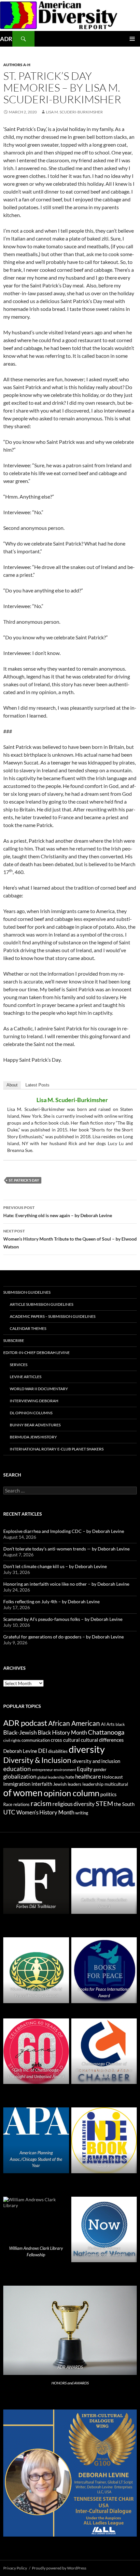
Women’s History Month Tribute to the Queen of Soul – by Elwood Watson (70, 1239)
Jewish (60, 1784)
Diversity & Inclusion (37, 1760)
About (12, 1085)
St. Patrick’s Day (24, 1180)
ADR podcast (25, 1723)
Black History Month (62, 1732)
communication (36, 1740)
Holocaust (112, 1777)
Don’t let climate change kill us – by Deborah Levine (55, 1566)
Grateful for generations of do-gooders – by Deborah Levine (63, 1637)
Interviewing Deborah (34, 1401)
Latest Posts (37, 1085)
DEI (43, 1751)
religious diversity (74, 1804)
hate (70, 1777)
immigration (17, 1784)
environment (65, 1770)
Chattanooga (106, 1732)
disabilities (58, 1751)
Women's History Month (45, 1812)
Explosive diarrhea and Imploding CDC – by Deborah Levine (64, 1531)
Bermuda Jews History (33, 1437)
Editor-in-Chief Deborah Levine (36, 1353)
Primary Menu (132, 39)
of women (23, 1793)
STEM (104, 1803)
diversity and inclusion (96, 1761)
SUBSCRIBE (14, 1340)
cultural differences (102, 1740)
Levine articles (26, 1377)
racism (41, 1803)
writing (82, 1813)
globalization (20, 1776)
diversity (87, 1749)
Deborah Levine (20, 1751)
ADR (6, 39)
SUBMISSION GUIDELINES (27, 1292)
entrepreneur (42, 1770)
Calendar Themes (28, 1328)
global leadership (51, 1777)
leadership (93, 1784)
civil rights (12, 1740)
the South (124, 1804)
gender (100, 1769)
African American (74, 1723)
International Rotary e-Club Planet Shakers (57, 1449)
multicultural (116, 1784)
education (17, 1769)
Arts (111, 1724)
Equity (85, 1769)
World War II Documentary (39, 1389)
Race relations (16, 1804)
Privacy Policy (15, 2568)
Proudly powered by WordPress (59, 2568)
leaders (75, 1784)
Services (19, 1365)
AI (103, 1724)
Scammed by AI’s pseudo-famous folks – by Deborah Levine (63, 1619)
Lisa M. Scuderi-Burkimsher (74, 112)
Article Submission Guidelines (42, 1304)
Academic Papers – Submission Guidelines (53, 1316)
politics (108, 1794)
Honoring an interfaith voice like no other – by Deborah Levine (66, 1584)
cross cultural (65, 1740)
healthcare (88, 1776)
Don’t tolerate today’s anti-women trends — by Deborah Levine (66, 1549)
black (120, 1724)
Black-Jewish (20, 1732)
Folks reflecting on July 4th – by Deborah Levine (51, 1601)
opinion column (71, 1793)
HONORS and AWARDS (70, 2383)
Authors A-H (17, 65)
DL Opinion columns (31, 1413)
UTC (9, 1812)
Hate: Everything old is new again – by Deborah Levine (58, 1212)
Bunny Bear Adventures (35, 1425)
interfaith (42, 1784)
